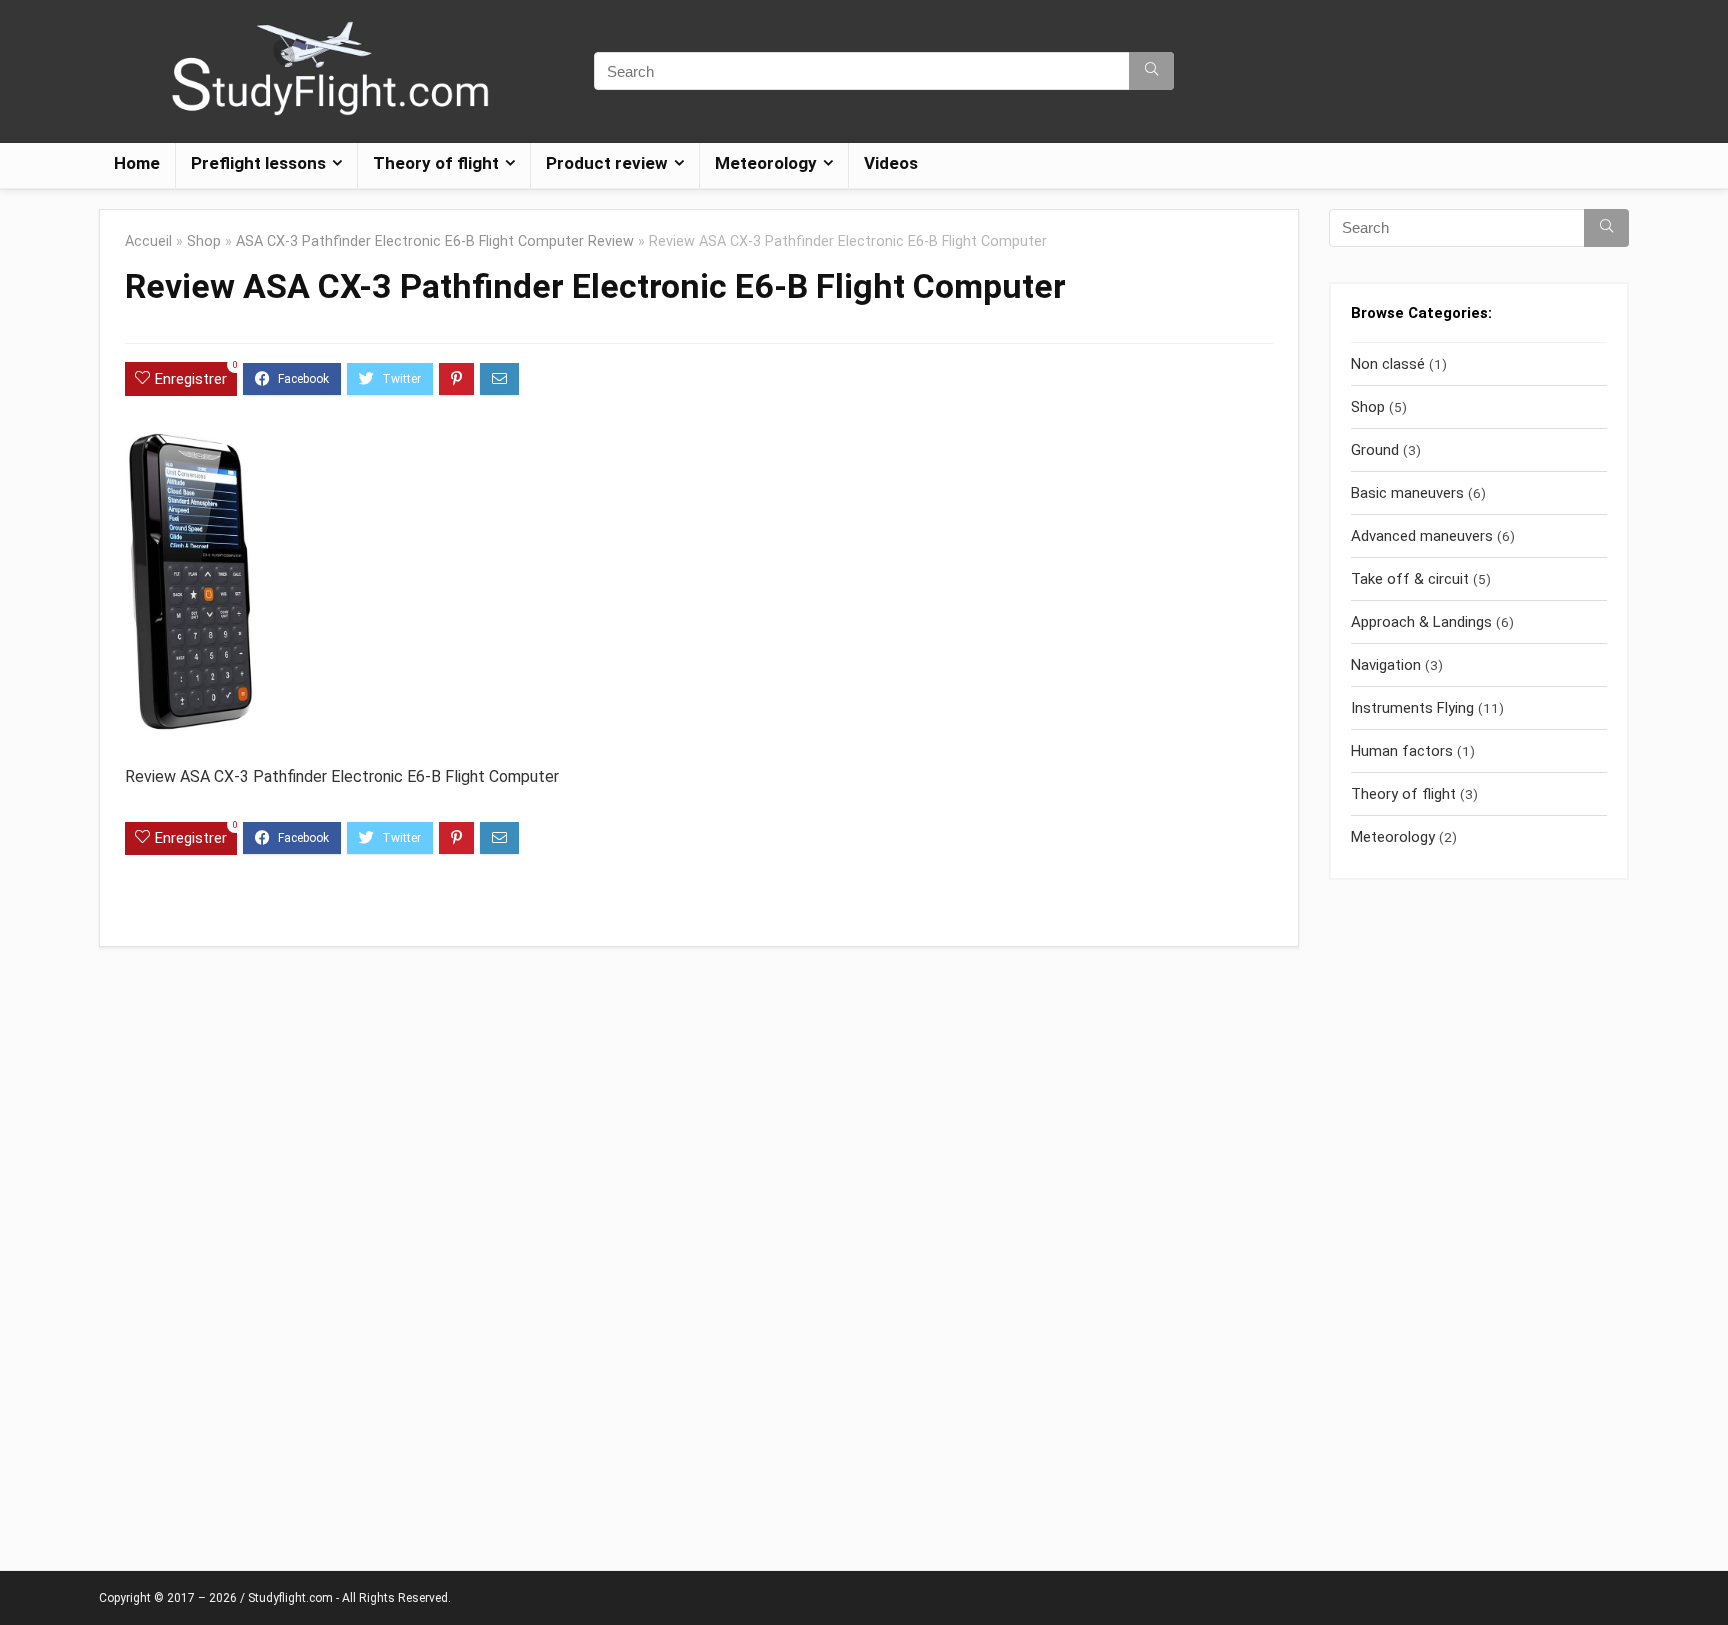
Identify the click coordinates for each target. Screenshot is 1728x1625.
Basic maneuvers (1407, 493)
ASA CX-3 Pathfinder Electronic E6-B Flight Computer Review (435, 241)
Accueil (148, 241)
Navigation (1386, 665)
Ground (1375, 450)
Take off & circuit (1410, 579)
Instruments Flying (1412, 708)
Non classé (1388, 364)
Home (137, 163)
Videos (891, 163)
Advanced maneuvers (1422, 536)
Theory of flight (1403, 794)
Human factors (1402, 751)
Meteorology (1393, 837)
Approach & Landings (1421, 622)
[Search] (1151, 71)
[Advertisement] (1479, 1215)
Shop (204, 241)
